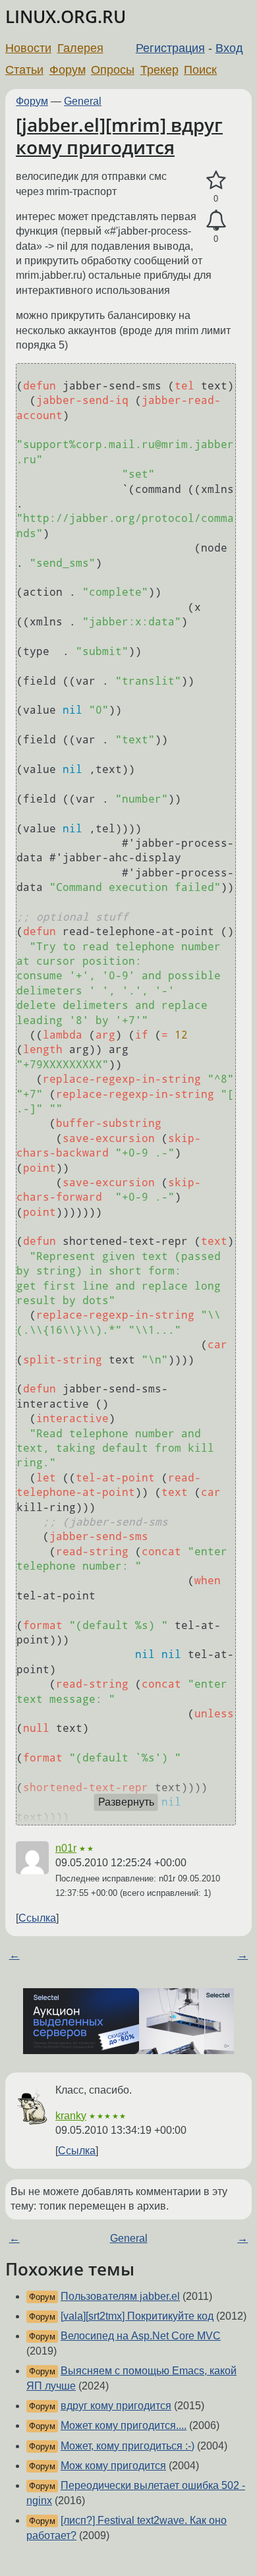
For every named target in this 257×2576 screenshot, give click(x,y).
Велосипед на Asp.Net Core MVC (141, 2336)
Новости (28, 48)
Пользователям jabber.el (120, 2296)
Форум (68, 70)
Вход (229, 48)
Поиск (200, 70)
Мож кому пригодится (113, 2466)
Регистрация (170, 48)
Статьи (24, 70)
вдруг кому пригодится (116, 2406)
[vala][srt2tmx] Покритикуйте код (137, 2316)
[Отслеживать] (216, 221)
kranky (71, 2116)
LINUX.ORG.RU (66, 17)
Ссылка (37, 1918)
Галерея (80, 48)
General (83, 101)
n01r (66, 1848)
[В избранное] (216, 181)
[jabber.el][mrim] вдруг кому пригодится (119, 136)
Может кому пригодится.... (124, 2425)
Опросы (113, 70)
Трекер (159, 70)
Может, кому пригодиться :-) (128, 2446)
